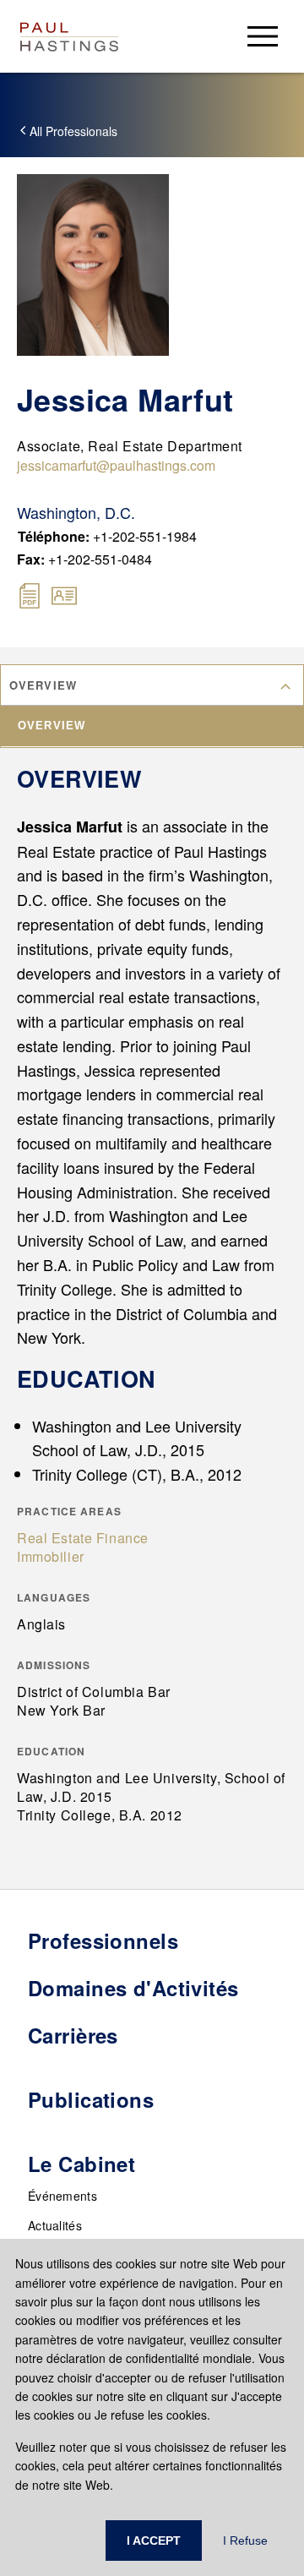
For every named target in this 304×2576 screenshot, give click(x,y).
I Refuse (245, 2541)
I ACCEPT (154, 2541)
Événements (62, 2196)
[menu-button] (263, 36)
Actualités (55, 2225)
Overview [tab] (52, 726)
